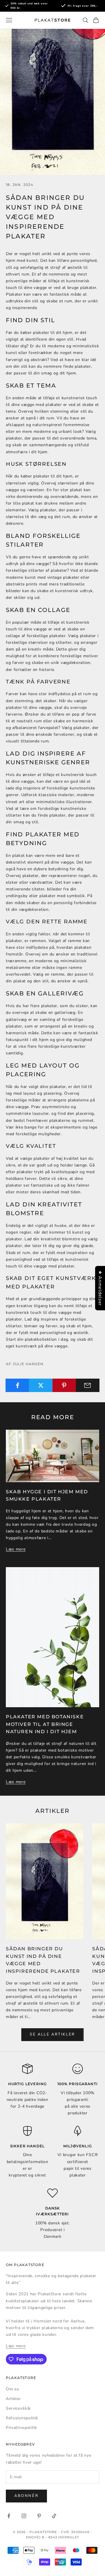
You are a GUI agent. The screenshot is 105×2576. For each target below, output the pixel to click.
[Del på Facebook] (17, 1385)
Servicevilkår (18, 2408)
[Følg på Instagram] (24, 2516)
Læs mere (16, 1549)
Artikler (13, 2399)
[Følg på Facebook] (9, 2516)
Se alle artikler (52, 2034)
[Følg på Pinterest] (39, 2516)
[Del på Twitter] (41, 1385)
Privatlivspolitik (21, 2428)
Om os (13, 2389)
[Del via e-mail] (88, 1385)
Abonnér (26, 2496)
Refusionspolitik (22, 2418)
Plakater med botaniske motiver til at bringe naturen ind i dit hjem (45, 1724)
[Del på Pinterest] (64, 1385)
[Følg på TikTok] (54, 2516)
